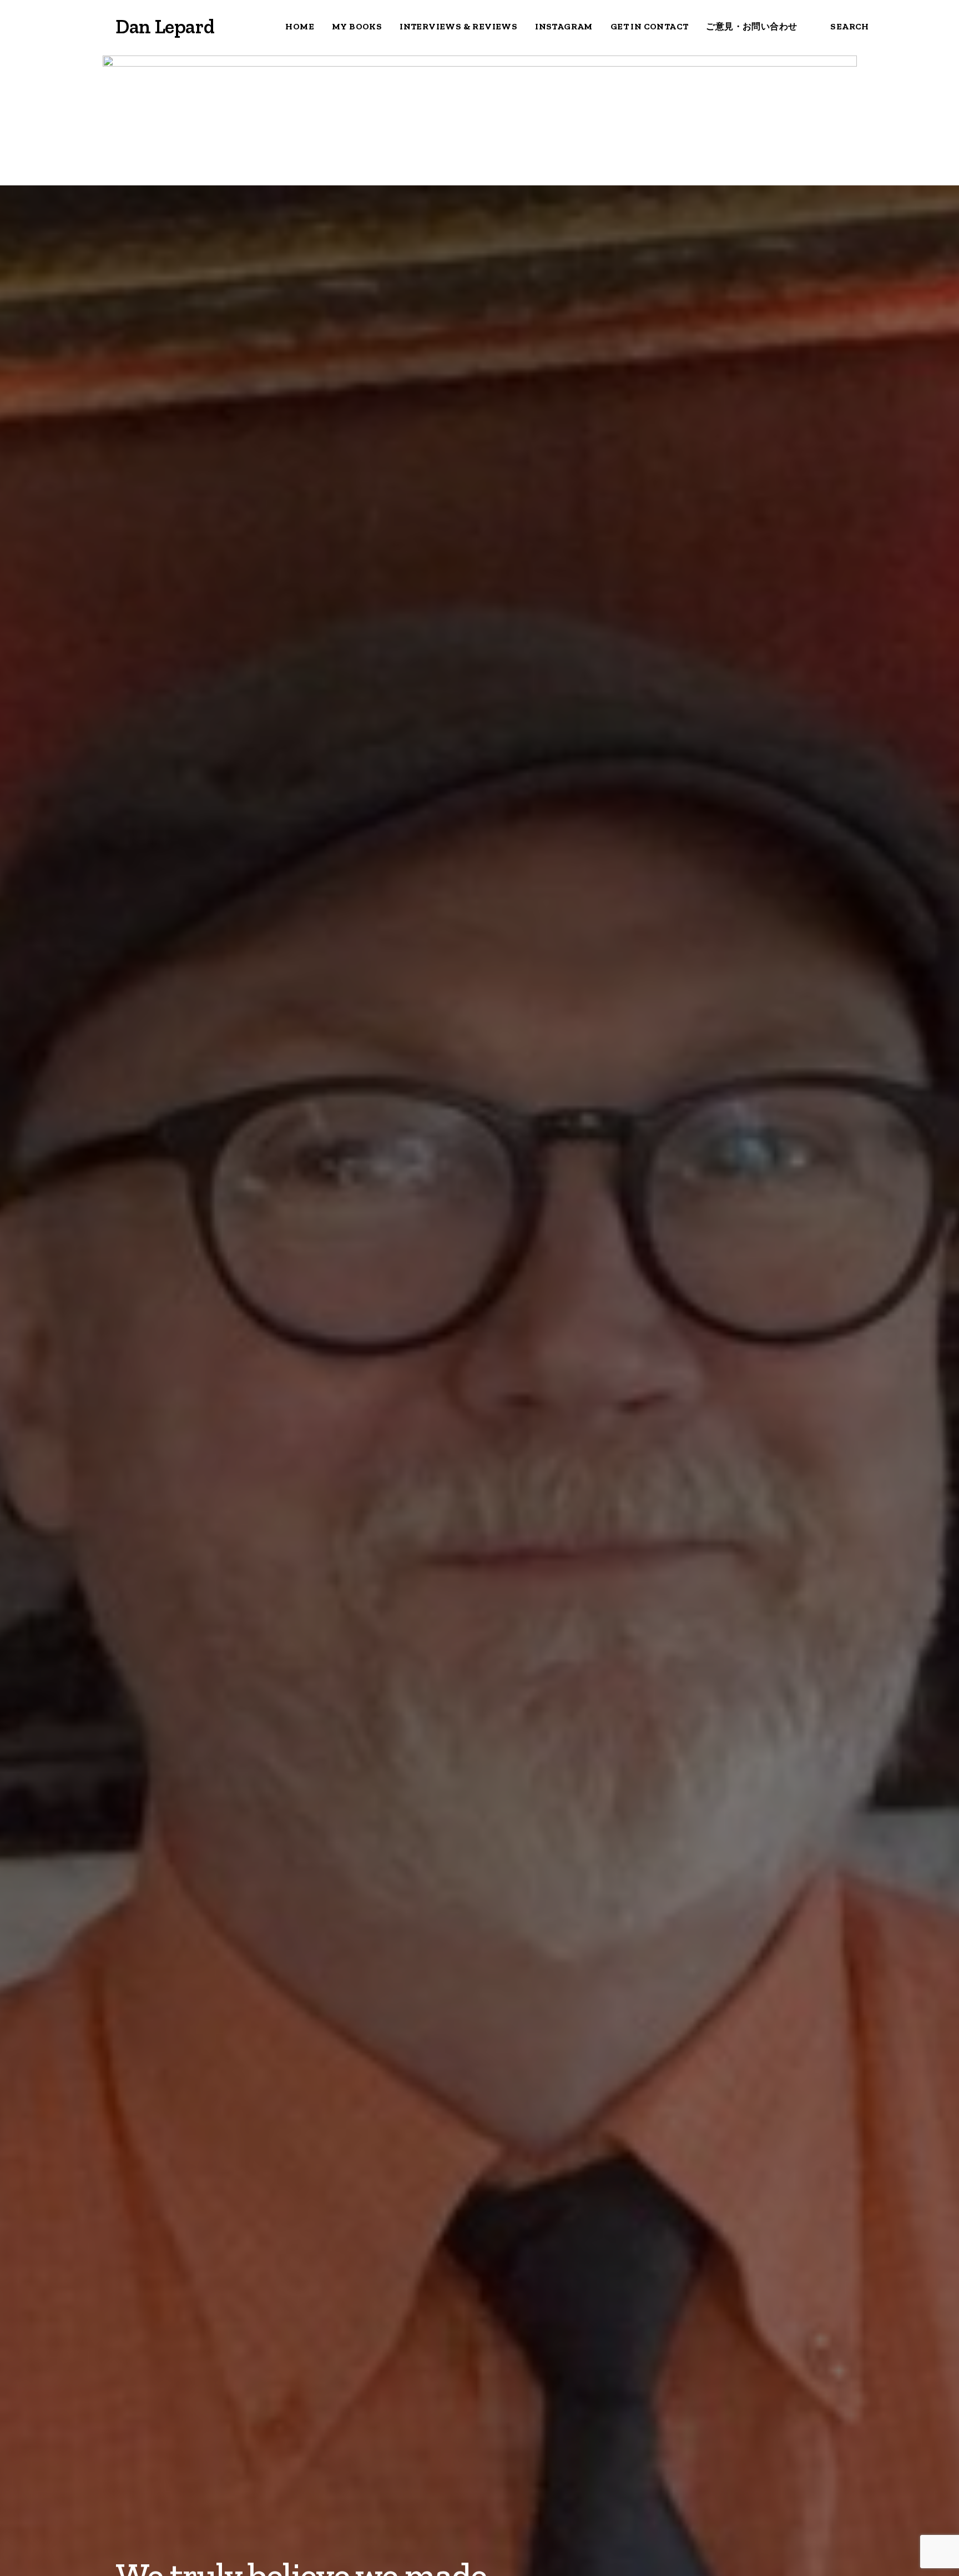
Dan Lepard (165, 26)
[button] (21, 27)
